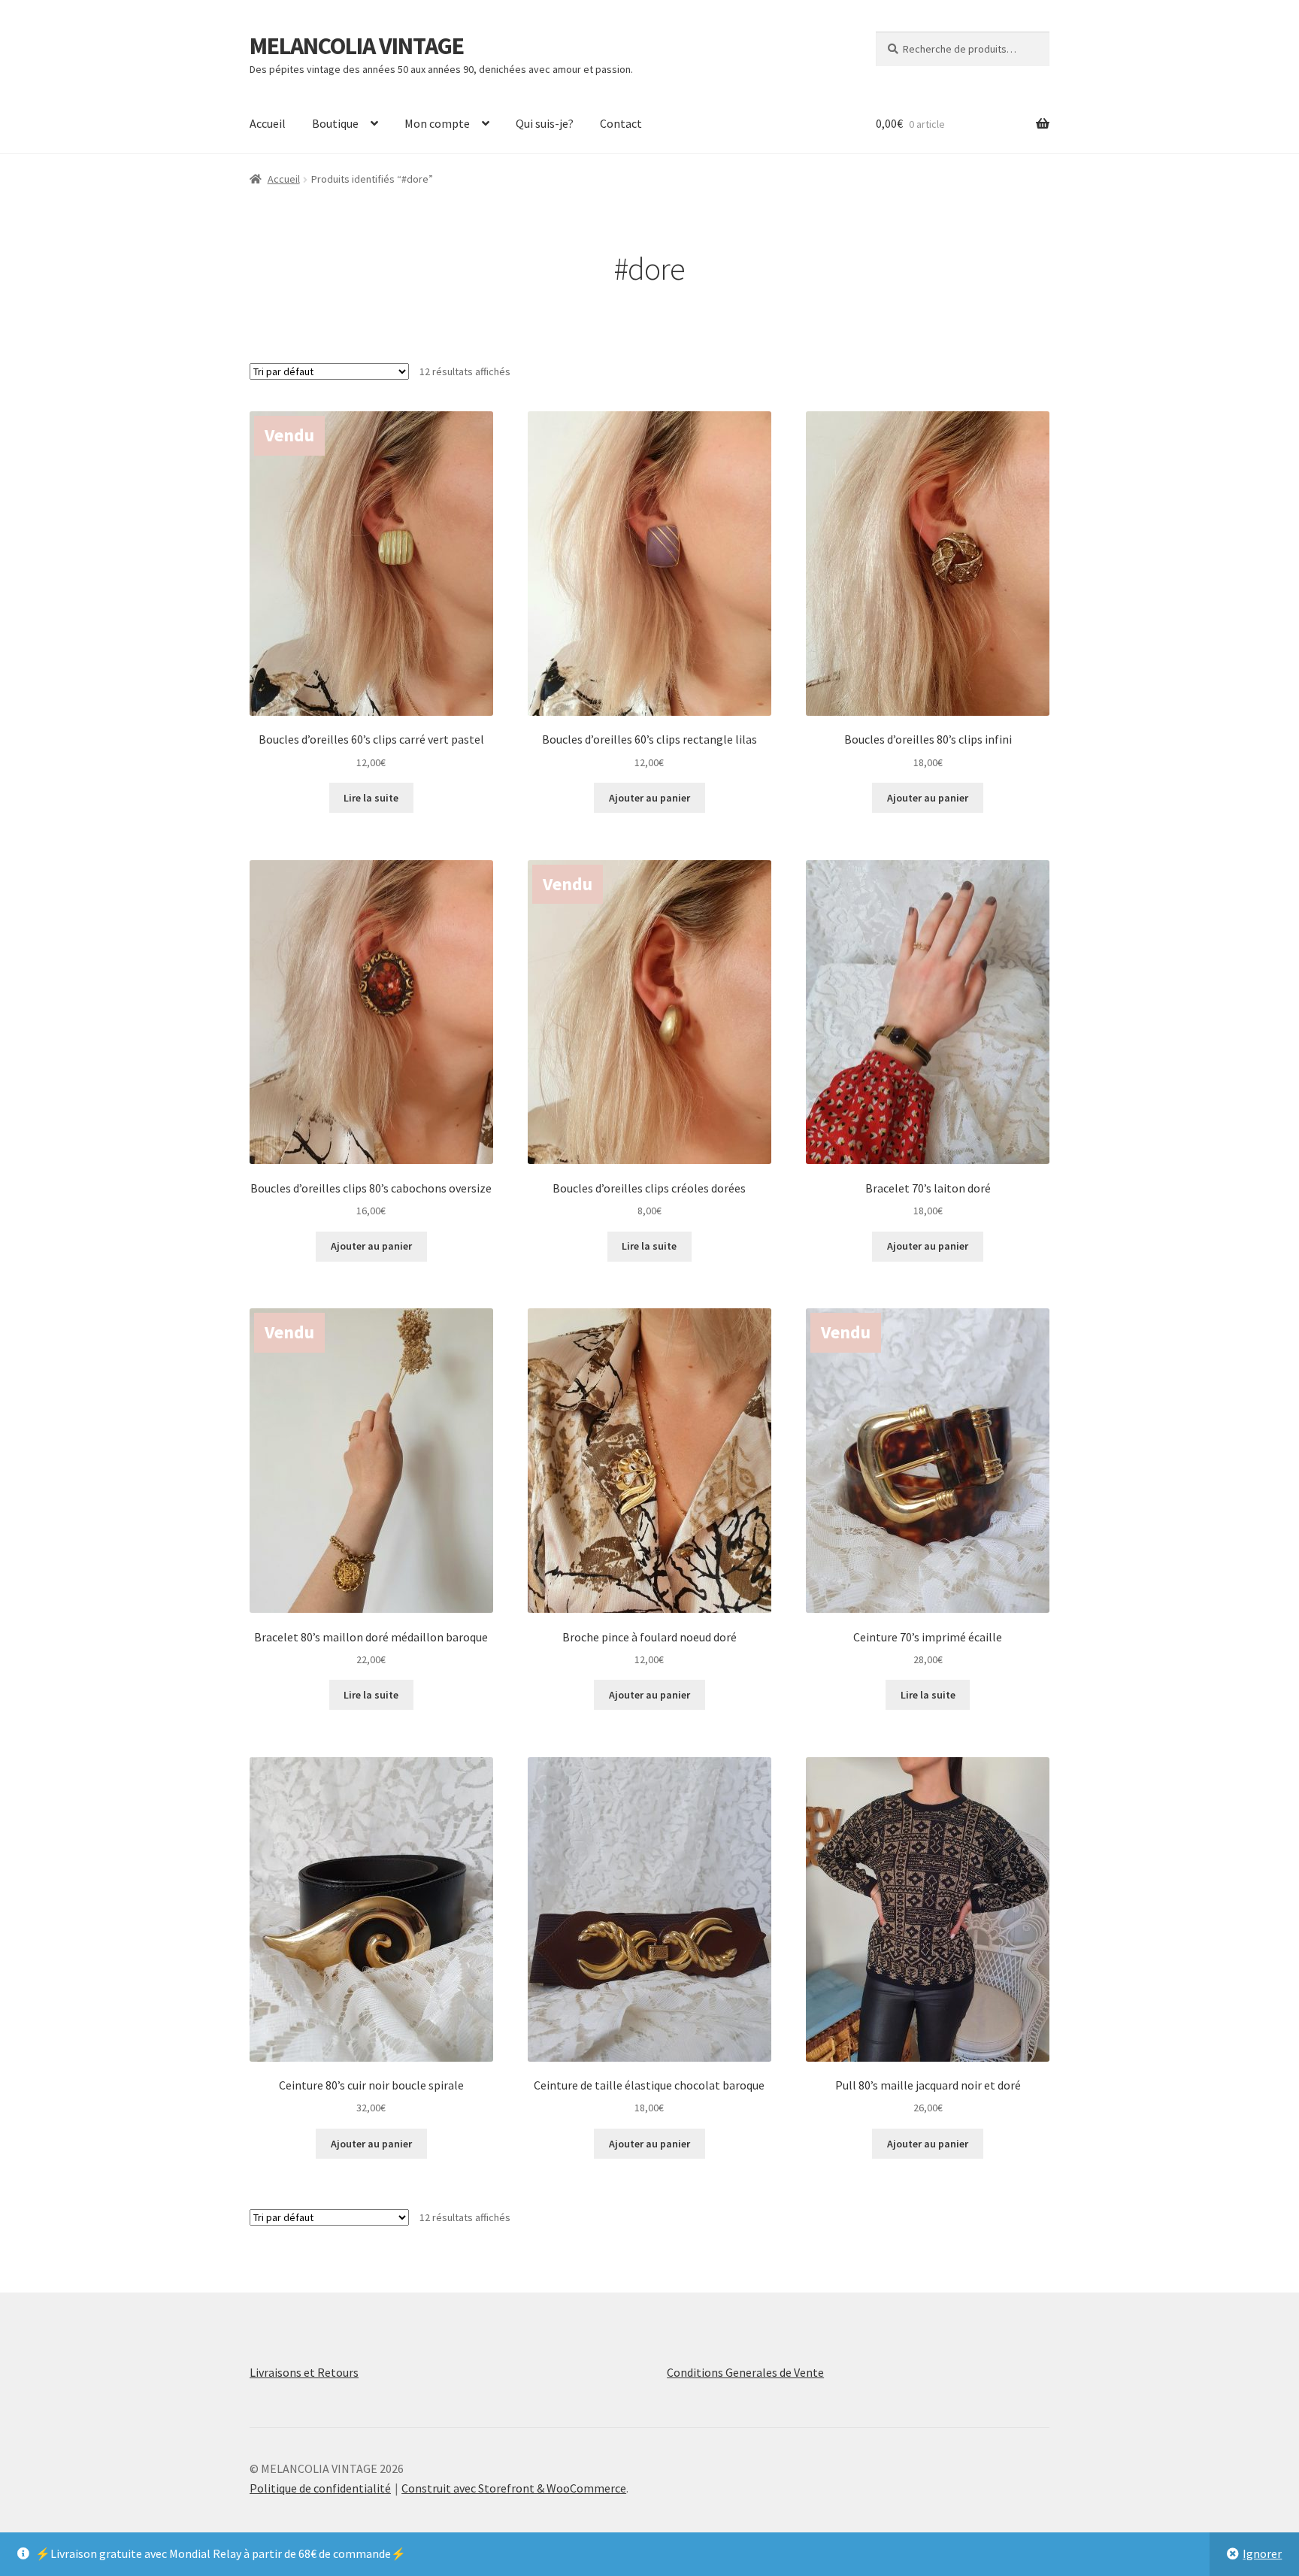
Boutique (335, 123)
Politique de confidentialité (320, 2488)
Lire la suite (371, 798)
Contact (621, 123)
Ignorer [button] (1262, 2553)
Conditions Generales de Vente (745, 2372)
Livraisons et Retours (304, 2372)
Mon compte (437, 123)
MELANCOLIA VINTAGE (357, 46)
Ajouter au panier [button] (649, 798)
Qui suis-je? (545, 123)
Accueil (268, 123)
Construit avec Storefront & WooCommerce (514, 2488)
